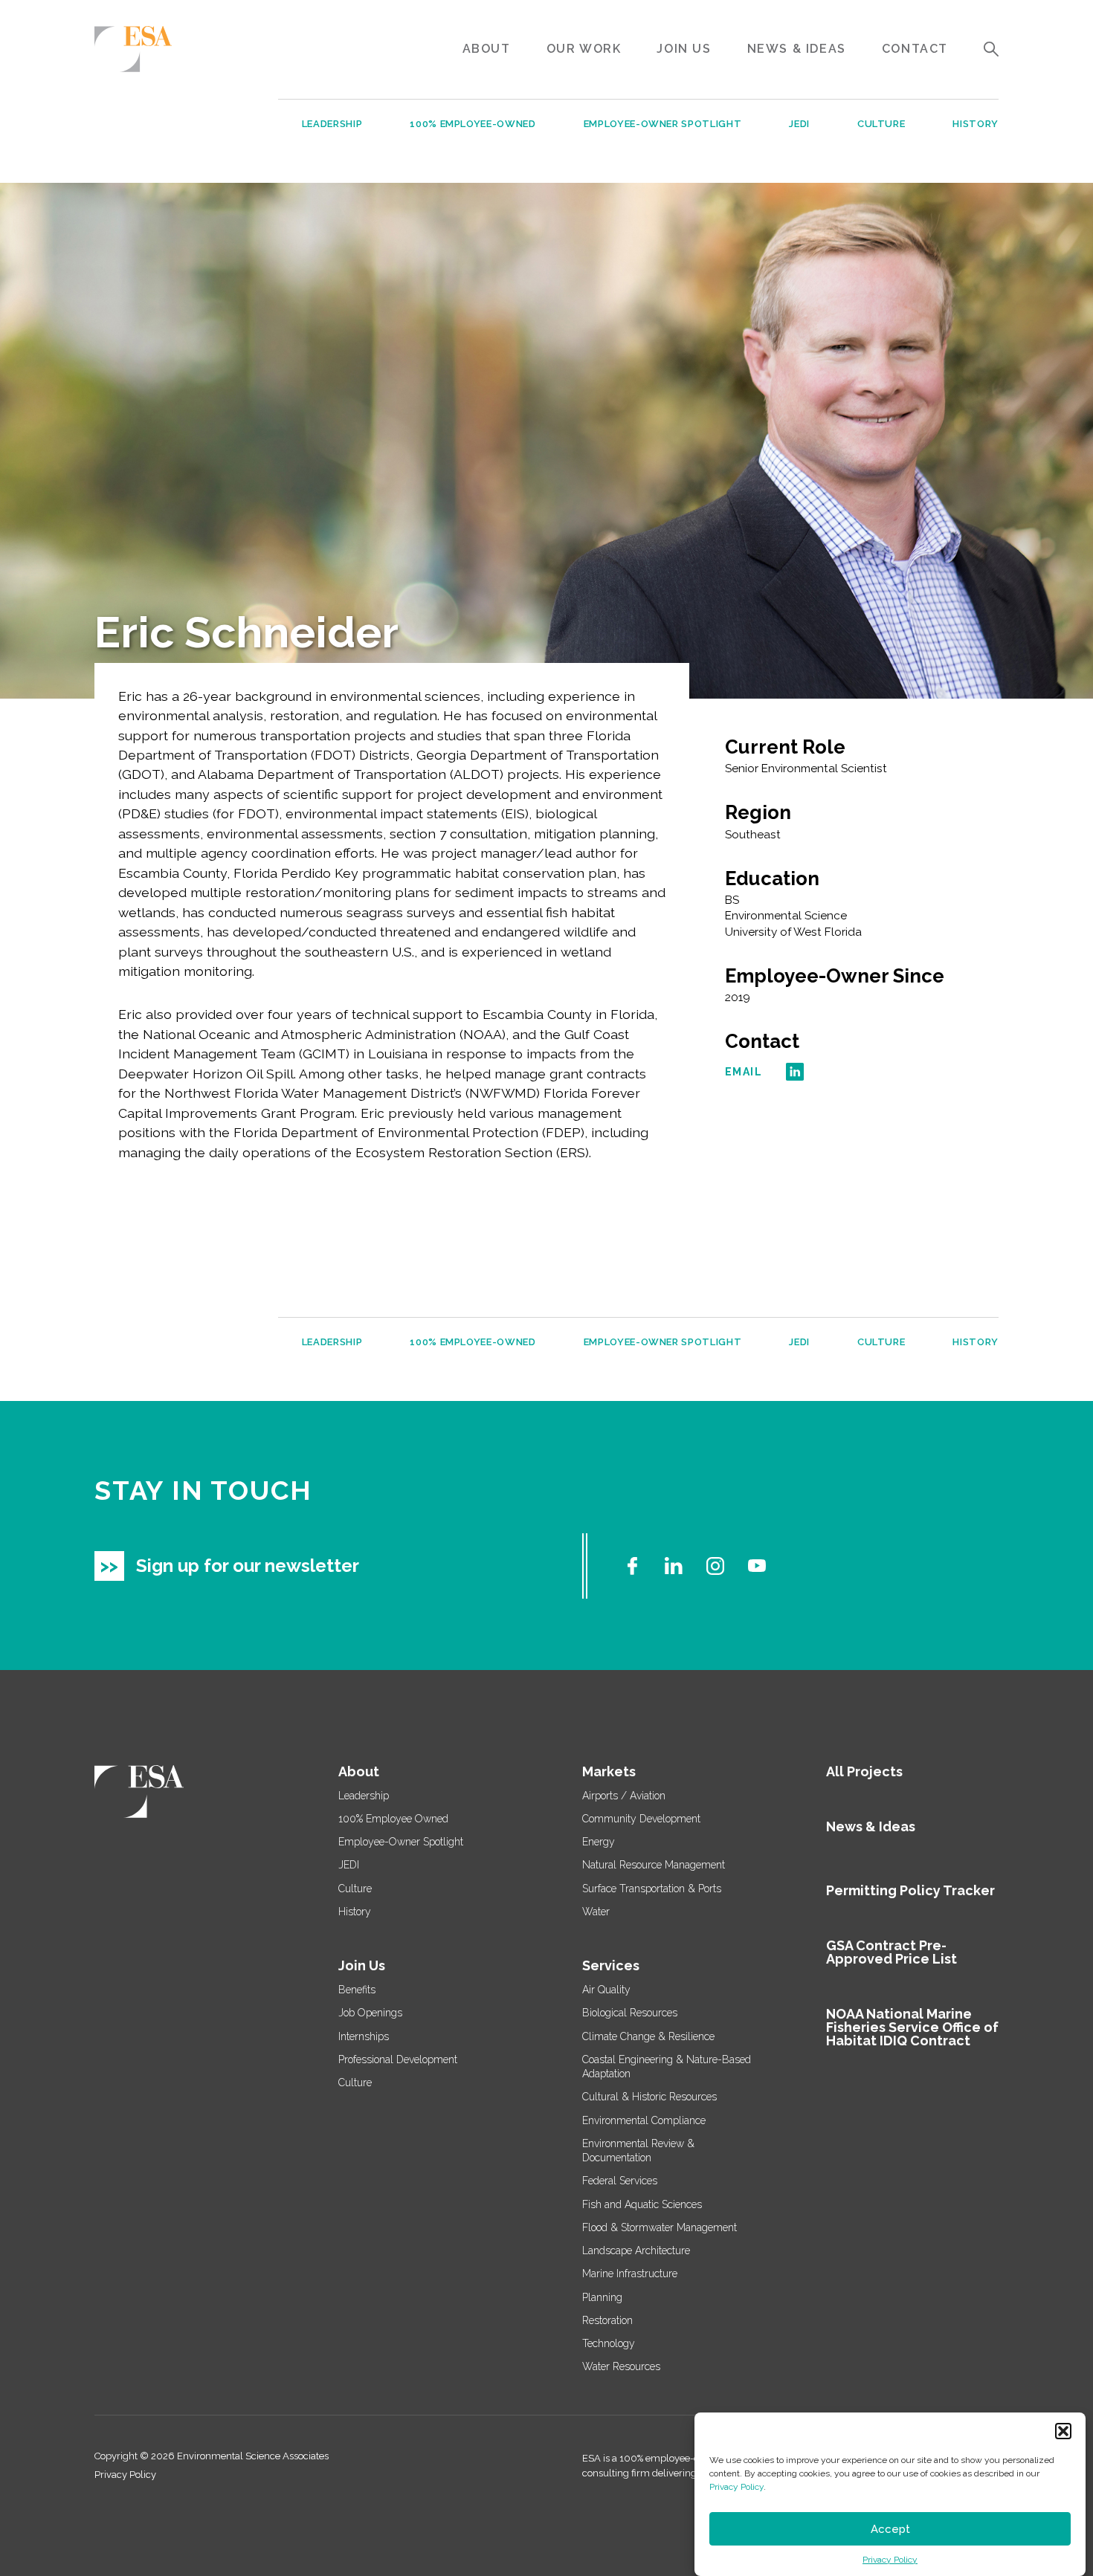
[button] (1063, 2431)
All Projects (864, 1771)
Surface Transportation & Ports (652, 1889)
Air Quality (606, 1990)
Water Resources (621, 2366)
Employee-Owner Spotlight (663, 124)
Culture (881, 124)
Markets (609, 1771)
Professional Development (398, 2059)
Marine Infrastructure (630, 2274)
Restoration (607, 2320)
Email (744, 1072)
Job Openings (370, 2013)
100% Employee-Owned (473, 124)
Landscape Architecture (636, 2250)
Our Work (584, 49)
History (976, 124)
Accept (890, 2529)
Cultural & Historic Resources (649, 2097)
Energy (599, 1842)
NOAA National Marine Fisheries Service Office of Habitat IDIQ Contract (912, 2027)
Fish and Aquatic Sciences (642, 2204)
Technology (609, 2343)
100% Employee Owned (393, 1819)
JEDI (799, 124)
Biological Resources (630, 2013)
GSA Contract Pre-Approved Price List (892, 1952)
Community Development (641, 1819)
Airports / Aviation (624, 1796)
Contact (915, 49)
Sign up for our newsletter (248, 1566)
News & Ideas (797, 49)
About (487, 49)
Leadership (332, 124)
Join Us (684, 49)
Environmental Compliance (644, 2120)
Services (611, 1965)
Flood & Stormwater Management (660, 2227)
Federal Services (620, 2181)
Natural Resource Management (654, 1865)
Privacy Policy (736, 2487)
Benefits (357, 1990)
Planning (602, 2297)
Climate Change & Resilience (648, 2036)
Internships (364, 2036)
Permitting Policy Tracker (910, 1890)
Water (596, 1912)
